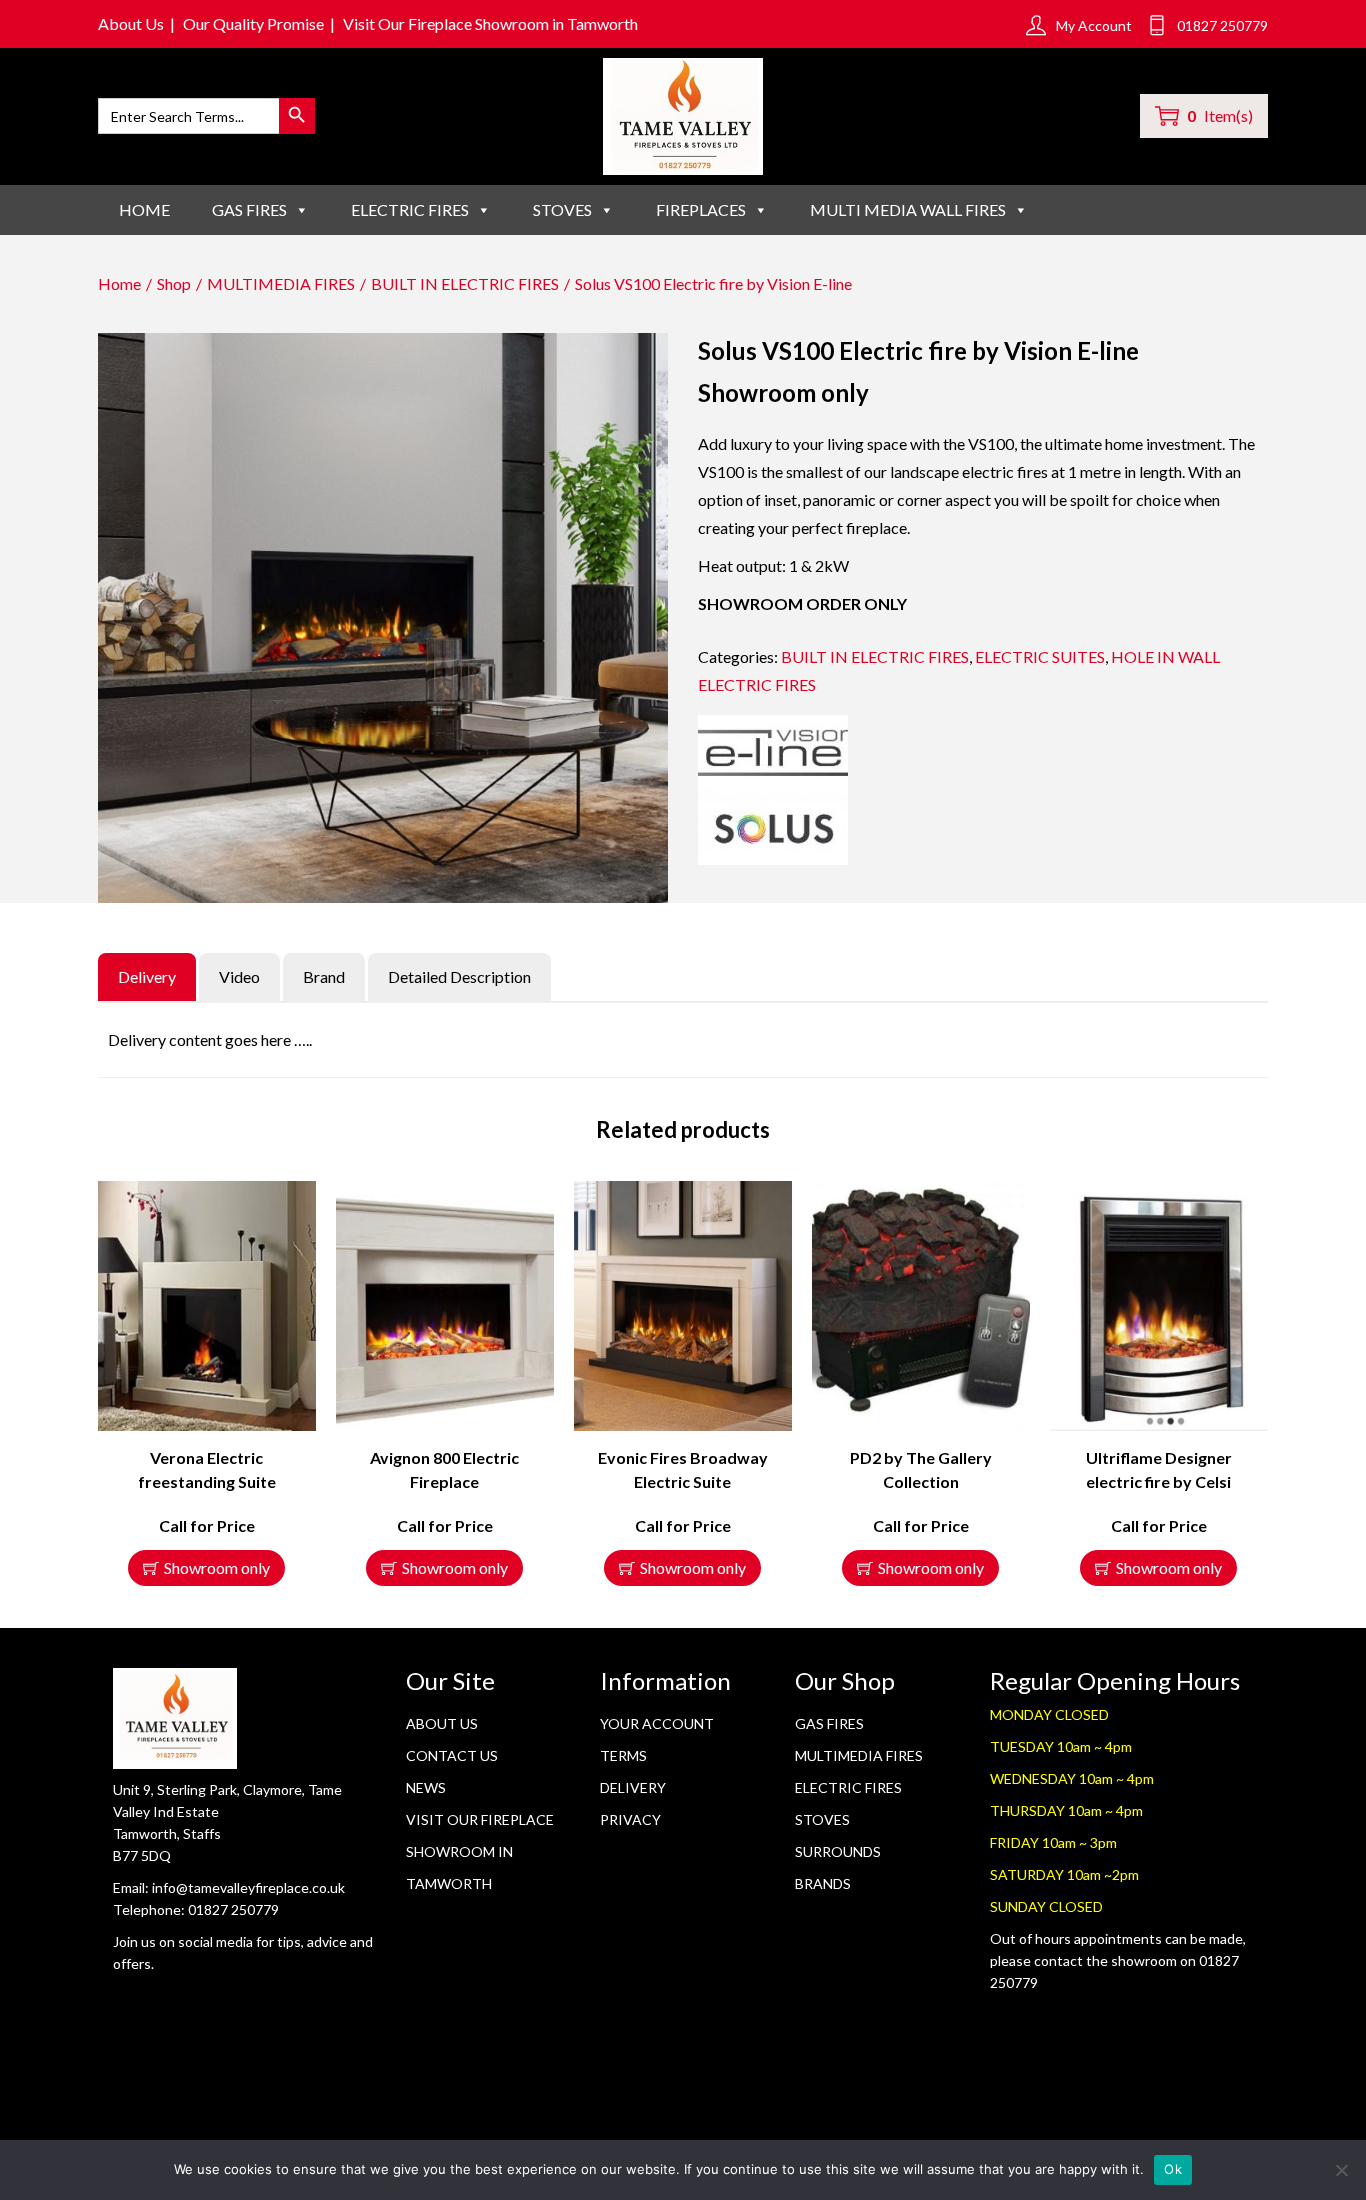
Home (144, 209)
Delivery (633, 1787)
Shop (174, 283)
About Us (131, 23)
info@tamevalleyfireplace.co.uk (248, 1887)
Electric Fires (848, 1787)
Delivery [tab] (147, 976)
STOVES (562, 209)
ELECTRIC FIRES (410, 209)
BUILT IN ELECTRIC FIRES (465, 283)
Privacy (630, 1819)
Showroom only (217, 1567)
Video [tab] (239, 976)
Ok (1173, 2169)
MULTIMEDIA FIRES (281, 283)
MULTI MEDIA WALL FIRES (908, 209)
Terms (623, 1755)
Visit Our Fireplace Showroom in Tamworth (490, 23)
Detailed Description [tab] (459, 976)
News (426, 1787)
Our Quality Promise (253, 23)
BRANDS (823, 1883)
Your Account (657, 1723)
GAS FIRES (249, 209)
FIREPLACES (701, 209)
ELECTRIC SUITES (1040, 656)
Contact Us (452, 1755)
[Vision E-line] (773, 790)
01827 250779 (233, 1909)
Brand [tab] (324, 976)
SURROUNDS (838, 1851)
